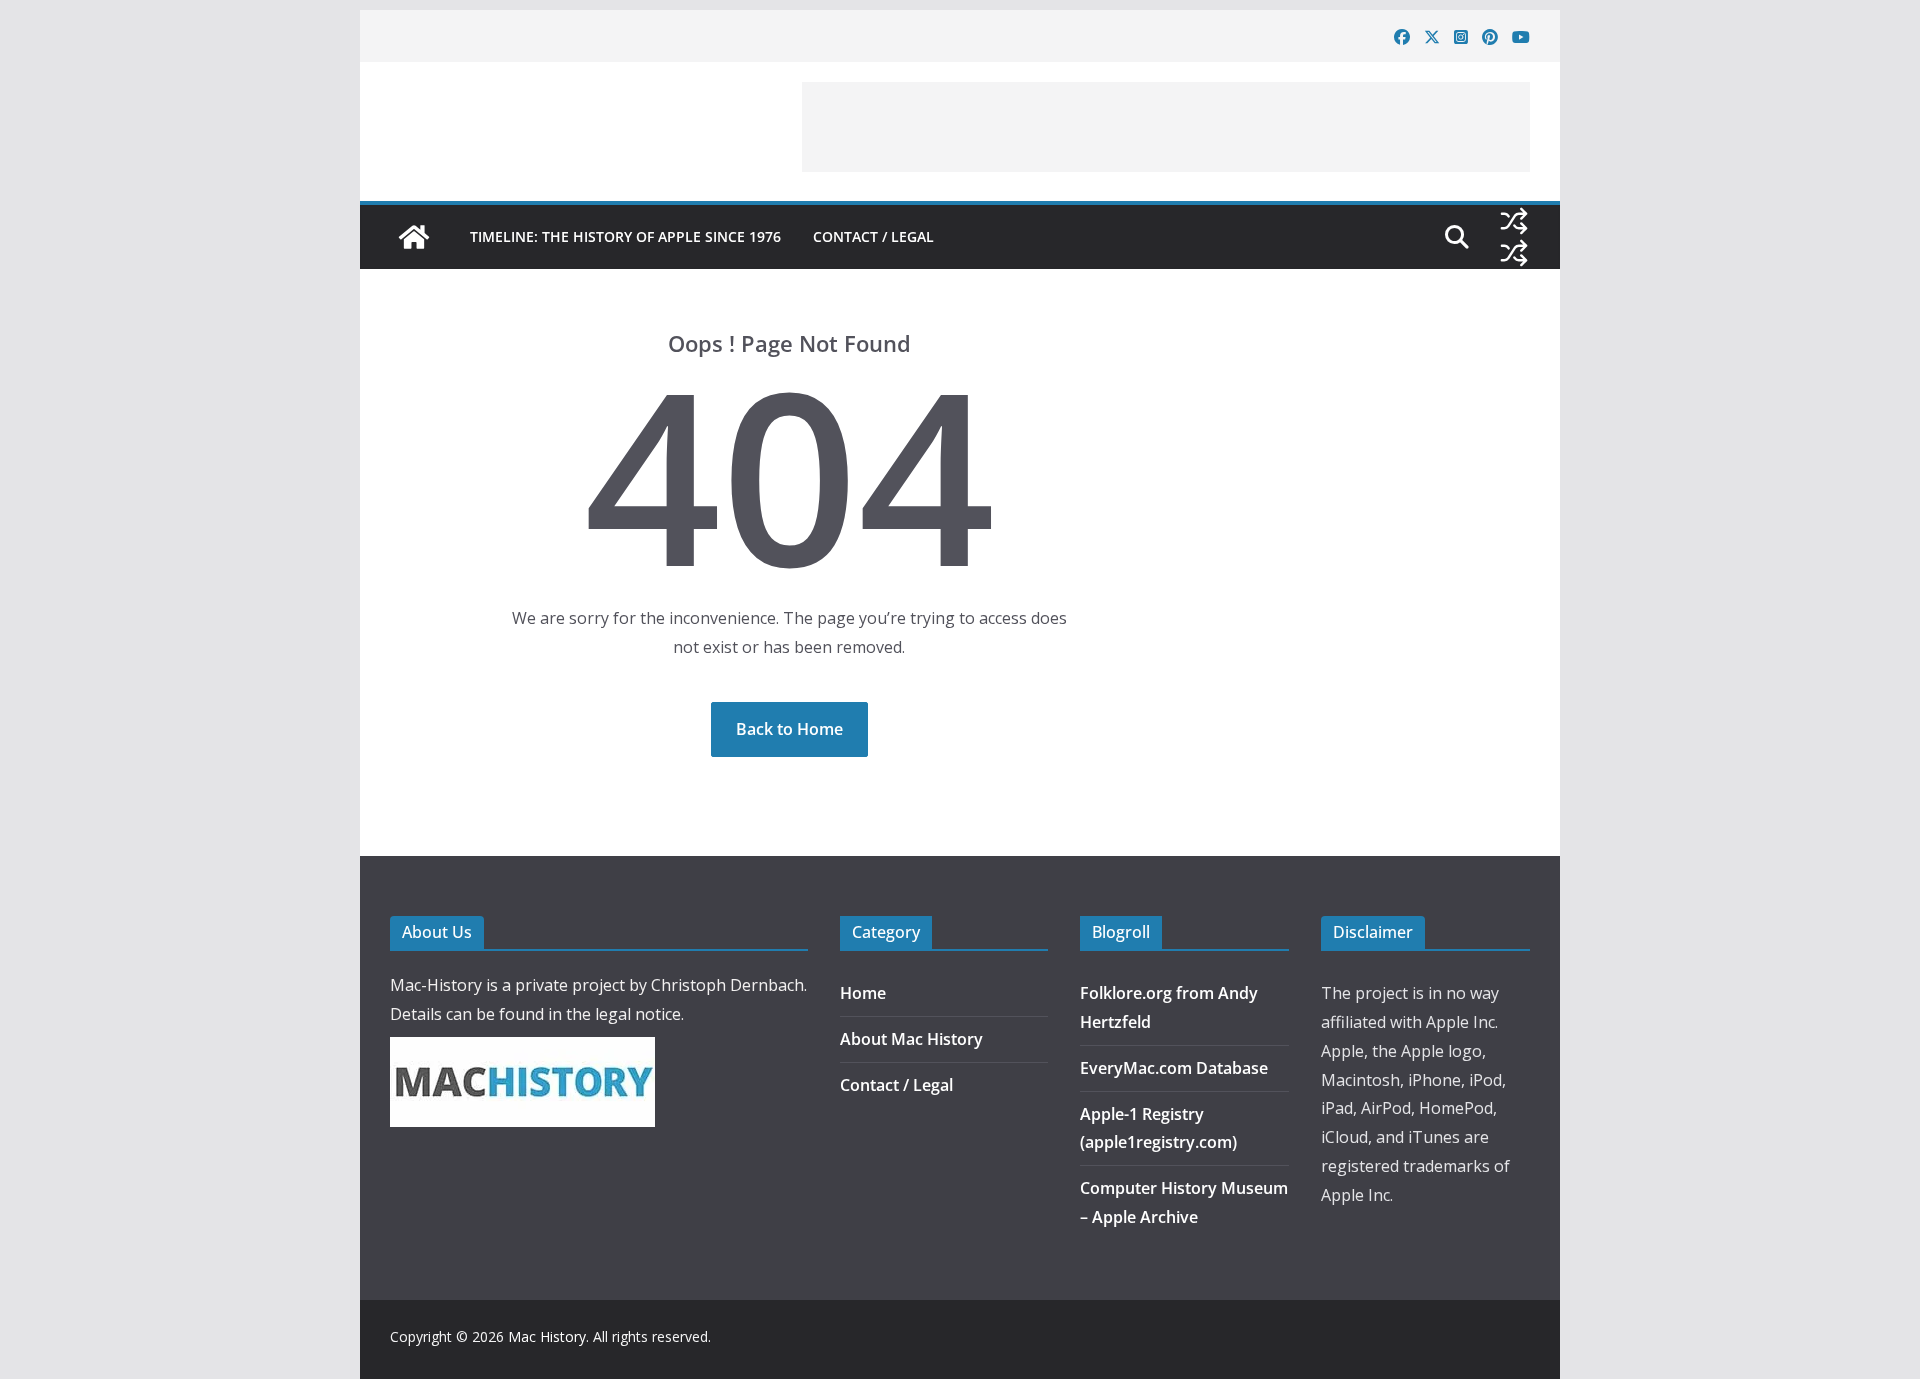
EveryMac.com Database (1174, 1068)
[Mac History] (414, 237)
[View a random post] (1514, 221)
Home (863, 993)
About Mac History (911, 1039)
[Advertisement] (1166, 127)
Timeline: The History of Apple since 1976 (625, 236)
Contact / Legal (873, 236)
